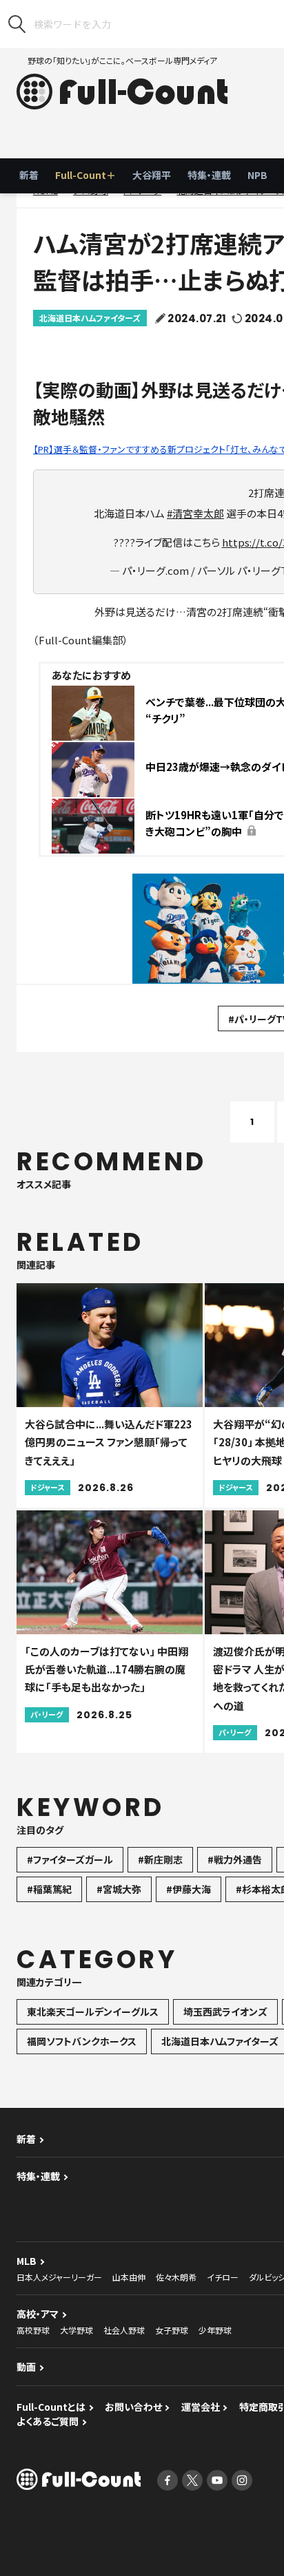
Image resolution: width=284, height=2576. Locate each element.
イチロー (223, 2277)
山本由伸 (129, 2277)
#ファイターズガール (70, 1859)
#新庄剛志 (160, 1859)
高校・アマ (38, 2314)
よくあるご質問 (48, 2421)
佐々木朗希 (176, 2277)
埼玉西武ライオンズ (225, 2012)
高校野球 (33, 2330)
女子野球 (172, 2330)
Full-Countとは (51, 2407)
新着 (29, 175)
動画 (26, 2367)
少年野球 (215, 2330)
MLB (27, 2261)
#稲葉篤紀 (49, 1889)
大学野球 (77, 2330)
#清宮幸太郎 (195, 513)
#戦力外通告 (235, 1859)
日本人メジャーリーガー (59, 2277)
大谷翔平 (152, 175)
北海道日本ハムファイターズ (90, 318)
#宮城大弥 (119, 1889)
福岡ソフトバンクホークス (82, 2041)
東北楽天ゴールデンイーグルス (93, 2012)
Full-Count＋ (85, 175)
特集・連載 (209, 175)
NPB (257, 175)
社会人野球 (124, 2330)
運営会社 (201, 2407)
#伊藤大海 (189, 1889)
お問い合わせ (133, 2407)
